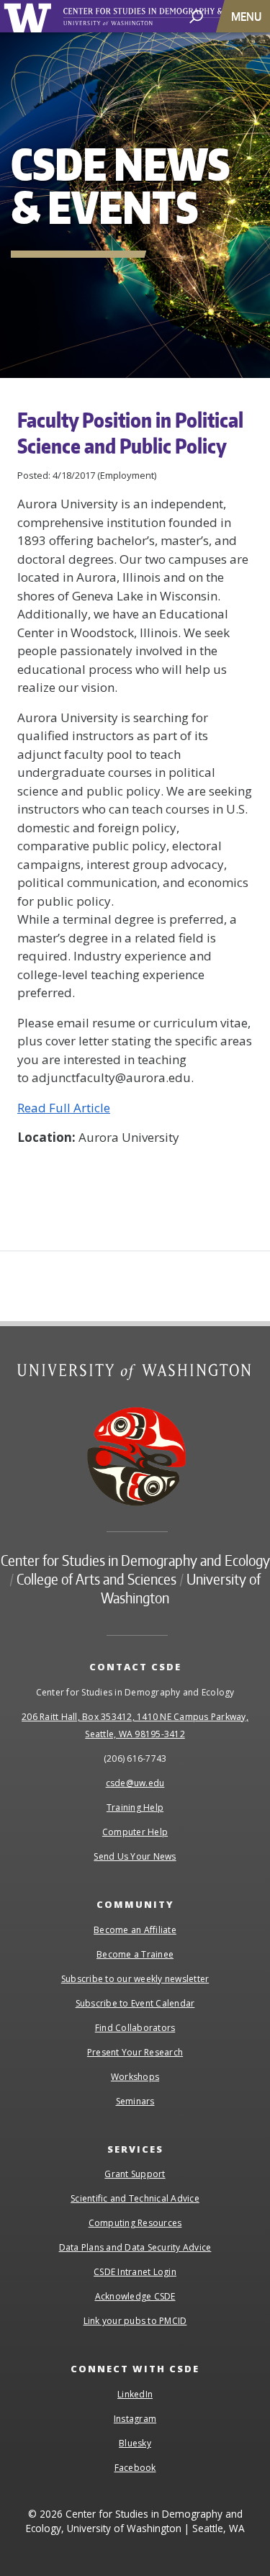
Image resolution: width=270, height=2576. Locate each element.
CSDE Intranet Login (135, 2272)
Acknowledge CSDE (135, 2296)
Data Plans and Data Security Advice (135, 2247)
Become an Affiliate (135, 1930)
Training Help (135, 1807)
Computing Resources (135, 2223)
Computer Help (135, 1832)
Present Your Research (135, 2052)
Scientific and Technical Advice (135, 2198)
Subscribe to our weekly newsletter (135, 1979)
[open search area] (196, 15)
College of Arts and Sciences (96, 1579)
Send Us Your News (135, 1856)
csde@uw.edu (135, 1783)
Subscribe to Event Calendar (135, 2003)
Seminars (135, 2101)
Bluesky (135, 2443)
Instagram (135, 2419)
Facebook (135, 2468)
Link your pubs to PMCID (135, 2321)
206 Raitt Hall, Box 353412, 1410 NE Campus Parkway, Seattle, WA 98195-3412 (135, 1725)
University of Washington (30, 16)
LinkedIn (135, 2394)
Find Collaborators (135, 2028)
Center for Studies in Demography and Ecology (135, 1560)
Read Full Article (64, 1108)
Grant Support (135, 2174)
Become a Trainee (135, 1954)
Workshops (135, 2077)
